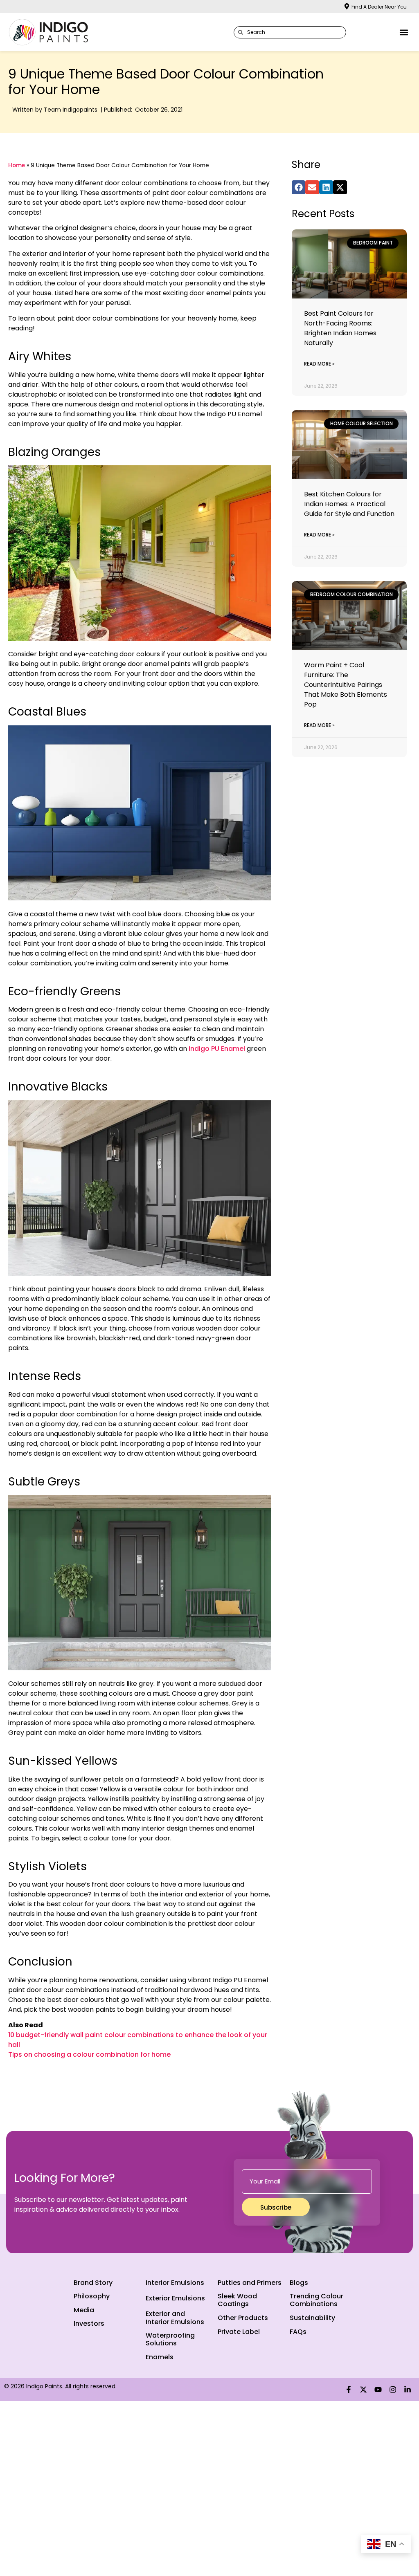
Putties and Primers (250, 2283)
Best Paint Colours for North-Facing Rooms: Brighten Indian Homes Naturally (340, 328)
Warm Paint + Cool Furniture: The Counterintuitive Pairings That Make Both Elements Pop (346, 685)
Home (17, 165)
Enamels (160, 2357)
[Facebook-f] (349, 2390)
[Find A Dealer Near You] (347, 6)
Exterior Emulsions (175, 2298)
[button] (404, 32)
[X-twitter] (363, 2390)
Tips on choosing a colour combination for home (89, 2054)
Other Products (243, 2318)
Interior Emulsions (175, 2283)
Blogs (299, 2283)
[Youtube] (378, 2390)
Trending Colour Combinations (317, 2300)
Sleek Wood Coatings (237, 2300)
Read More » (319, 364)
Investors (89, 2324)
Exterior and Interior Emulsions (175, 2318)
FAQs (298, 2332)
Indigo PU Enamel (217, 1049)
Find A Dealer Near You (379, 7)
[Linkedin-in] (408, 2390)
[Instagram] (393, 2390)
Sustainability (312, 2318)
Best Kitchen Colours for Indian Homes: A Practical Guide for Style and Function (349, 504)
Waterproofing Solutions (170, 2339)
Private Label (239, 2332)
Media (84, 2310)
